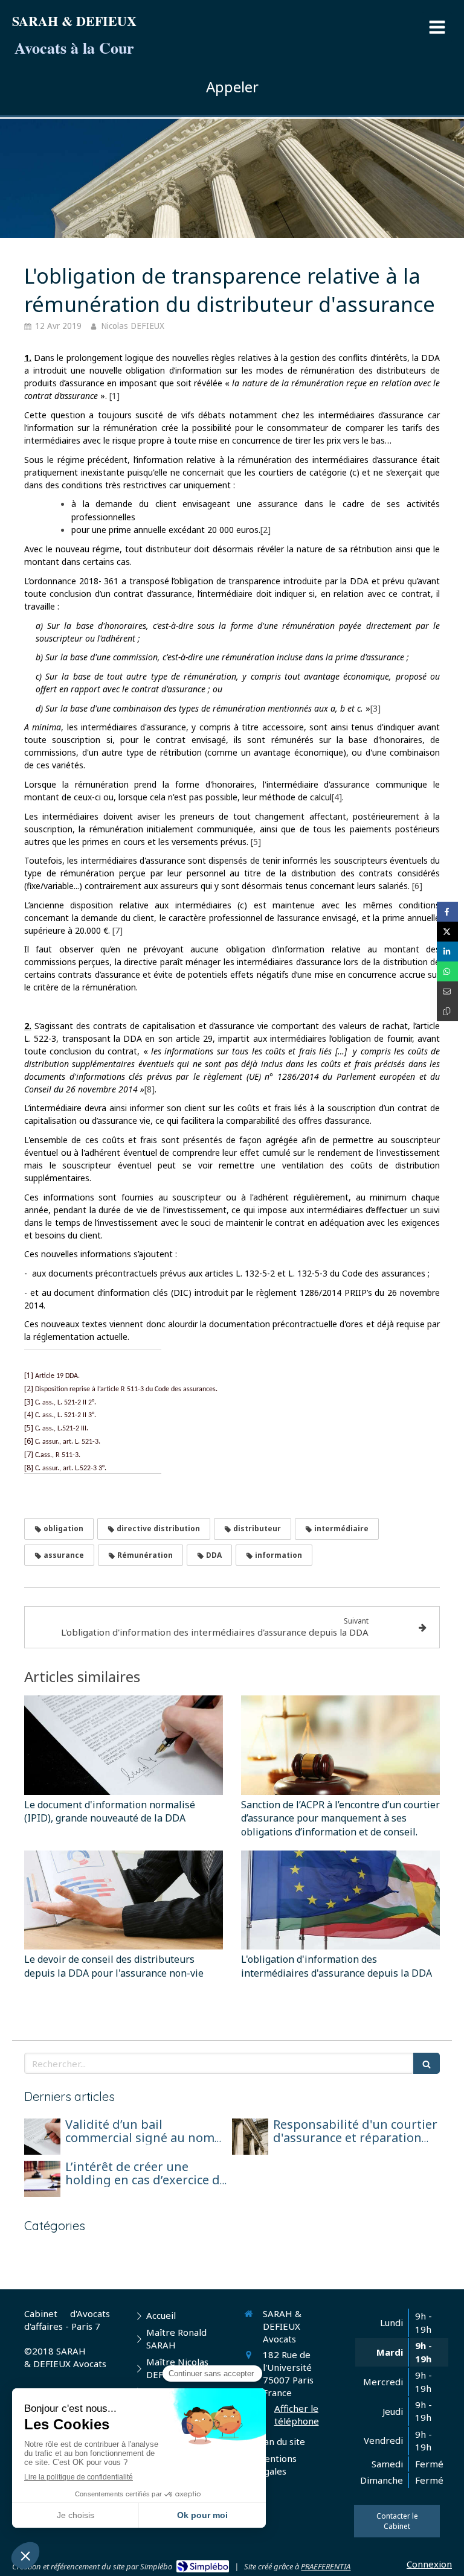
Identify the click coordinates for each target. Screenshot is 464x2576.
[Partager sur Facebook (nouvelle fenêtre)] (447, 912)
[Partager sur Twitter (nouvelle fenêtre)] (447, 932)
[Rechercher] (427, 2063)
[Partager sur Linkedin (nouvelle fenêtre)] (447, 952)
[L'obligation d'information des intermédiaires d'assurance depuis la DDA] (340, 1900)
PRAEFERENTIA (326, 2566)
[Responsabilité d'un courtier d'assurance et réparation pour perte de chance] (250, 2137)
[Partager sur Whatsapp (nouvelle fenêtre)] (447, 971)
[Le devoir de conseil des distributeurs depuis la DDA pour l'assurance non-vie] (124, 1900)
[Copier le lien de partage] (447, 1011)
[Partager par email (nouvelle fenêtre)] (447, 991)
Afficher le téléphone (297, 2415)
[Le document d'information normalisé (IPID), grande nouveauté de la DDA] (124, 1745)
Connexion (429, 2564)
